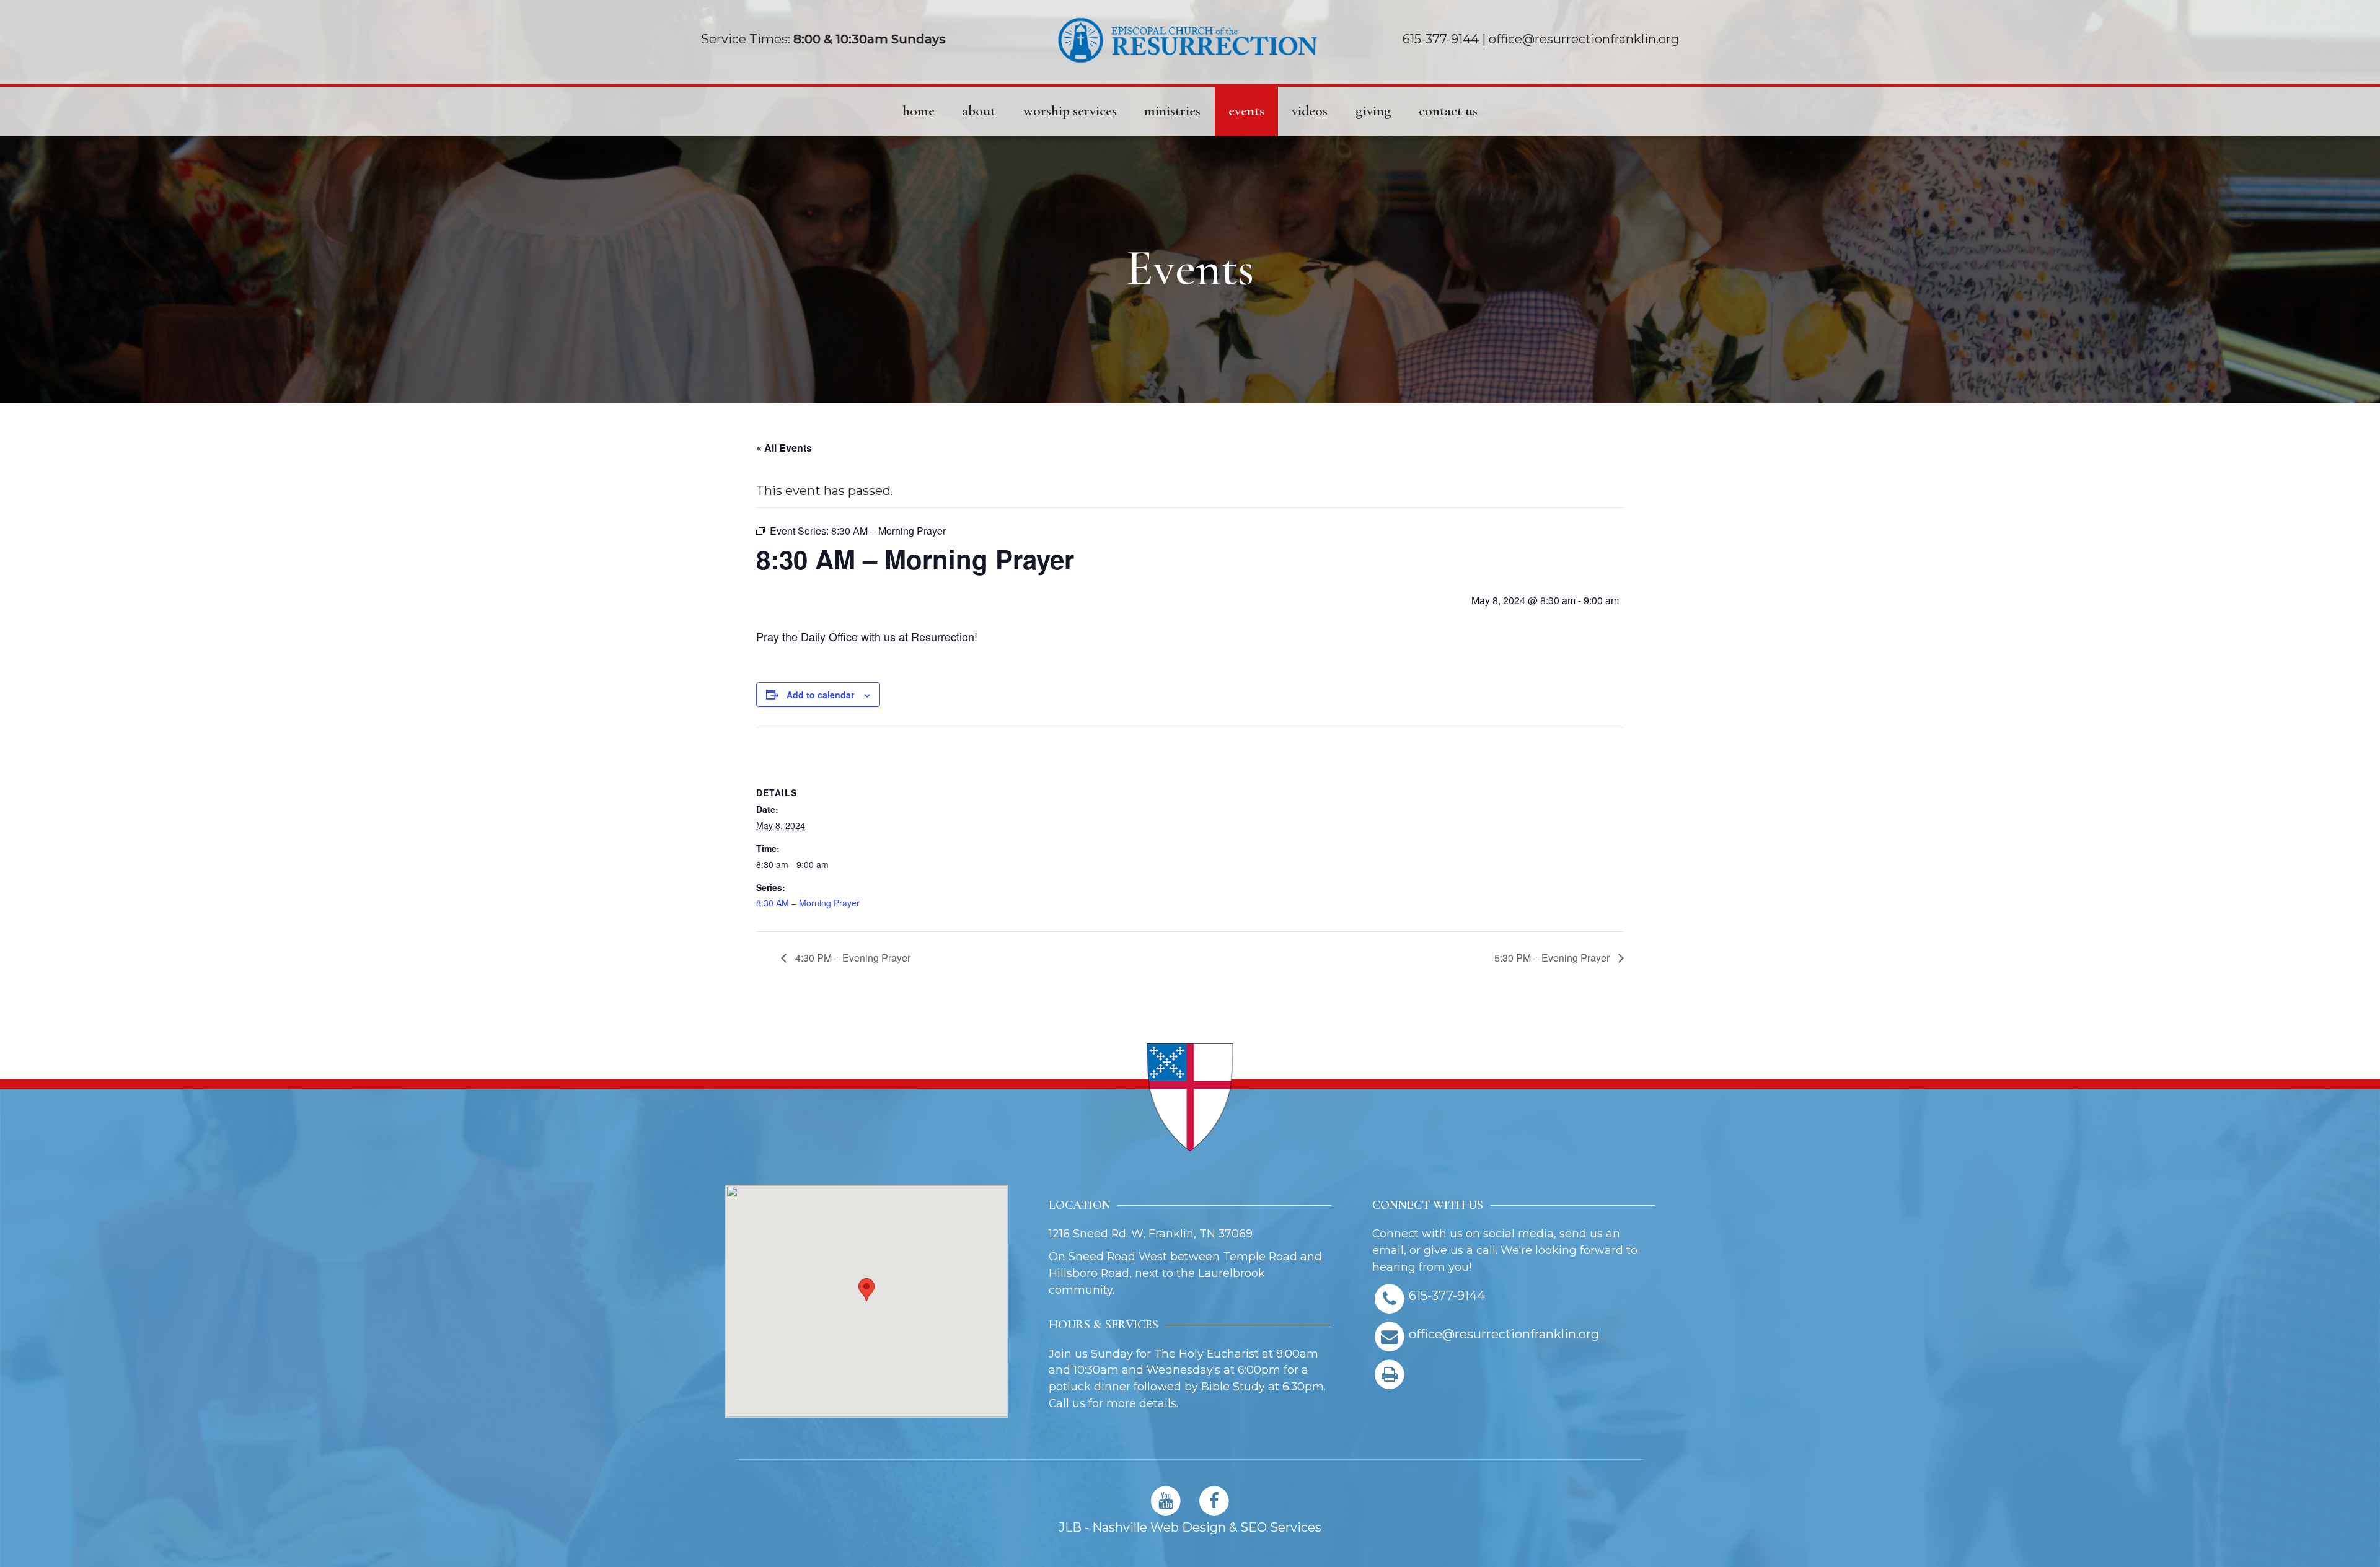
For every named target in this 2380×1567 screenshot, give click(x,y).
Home (919, 111)
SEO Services (1281, 1527)
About (979, 111)
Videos (1310, 111)
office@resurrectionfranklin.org (1584, 39)
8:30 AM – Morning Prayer (808, 903)
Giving (1373, 111)
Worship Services (1070, 111)
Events (1246, 111)
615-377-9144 (1441, 39)
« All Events (784, 448)
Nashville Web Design (1159, 1527)
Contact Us (1448, 111)
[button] (866, 1290)
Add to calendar (820, 695)
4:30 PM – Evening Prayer (852, 958)
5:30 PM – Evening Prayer (1553, 958)
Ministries (1172, 111)
